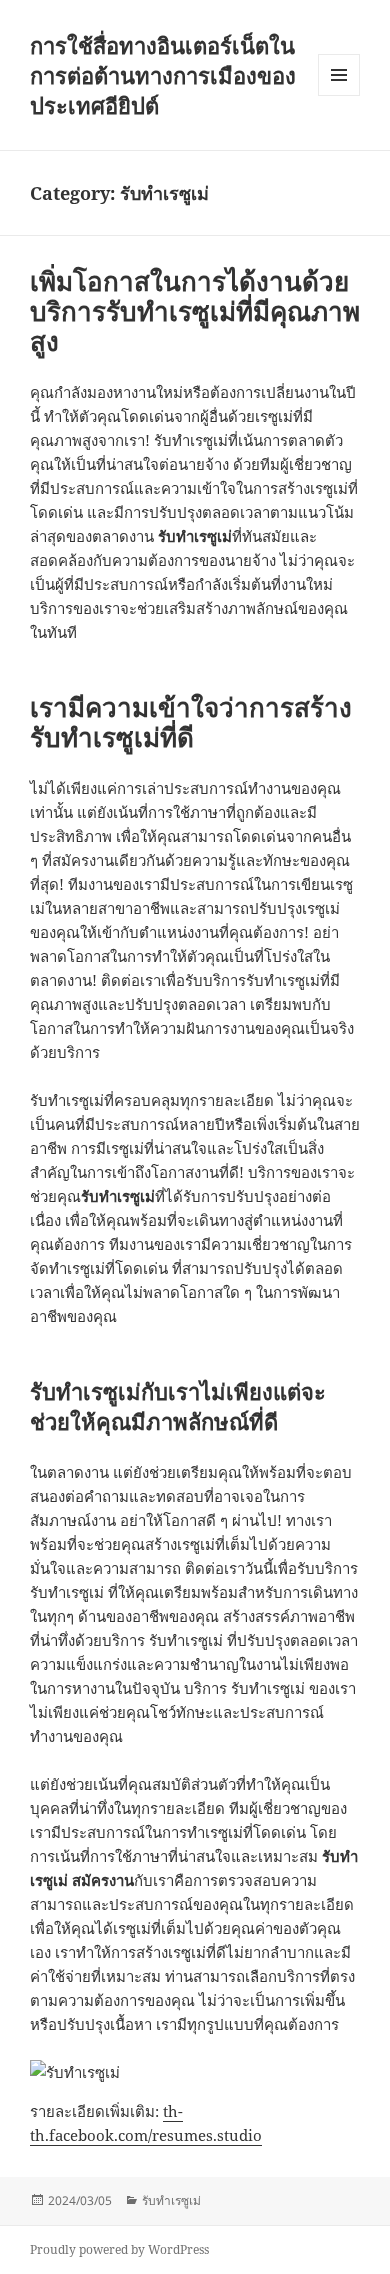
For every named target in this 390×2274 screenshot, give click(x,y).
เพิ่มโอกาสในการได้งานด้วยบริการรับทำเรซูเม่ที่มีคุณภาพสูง (195, 311)
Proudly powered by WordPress (119, 2249)
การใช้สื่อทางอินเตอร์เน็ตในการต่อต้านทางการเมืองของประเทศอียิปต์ (163, 75)
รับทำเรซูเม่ (171, 2200)
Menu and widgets (339, 95)
